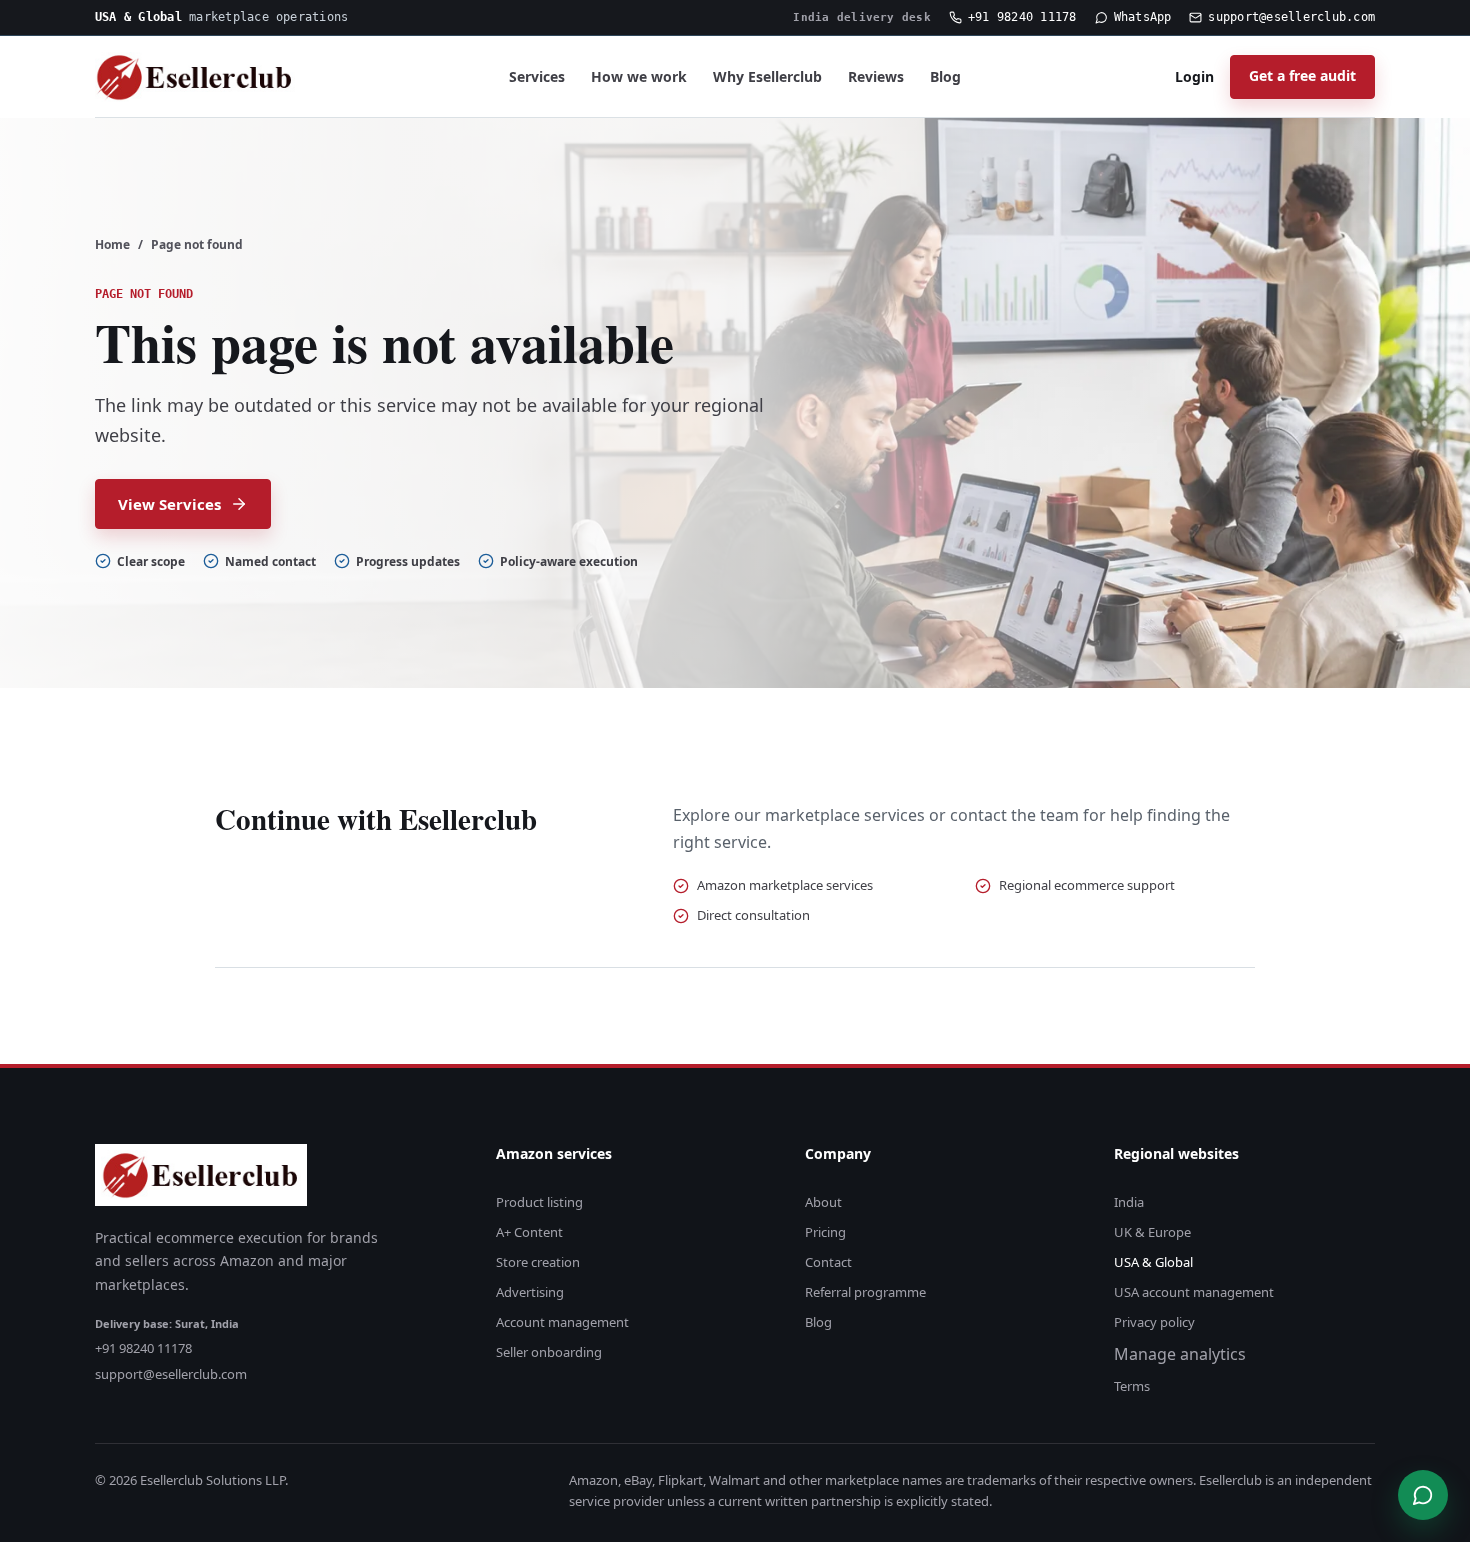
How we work (639, 76)
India (1129, 1202)
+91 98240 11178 (1022, 17)
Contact (828, 1262)
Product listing (539, 1202)
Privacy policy (1154, 1322)
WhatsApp (1143, 17)
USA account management (1194, 1292)
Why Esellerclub (767, 76)
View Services (169, 504)
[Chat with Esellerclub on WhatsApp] (1423, 1495)
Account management (562, 1322)
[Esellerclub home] (195, 77)
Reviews (876, 76)
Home (112, 244)
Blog (945, 76)
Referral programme (865, 1292)
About (823, 1202)
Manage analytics (1180, 1354)
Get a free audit (1302, 75)
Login (1194, 76)
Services (537, 76)
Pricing (825, 1232)
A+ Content (529, 1232)
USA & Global (1153, 1262)
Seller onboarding (549, 1352)
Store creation (538, 1262)
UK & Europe (1152, 1232)
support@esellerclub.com (1291, 17)
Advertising (530, 1292)
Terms (1132, 1386)
